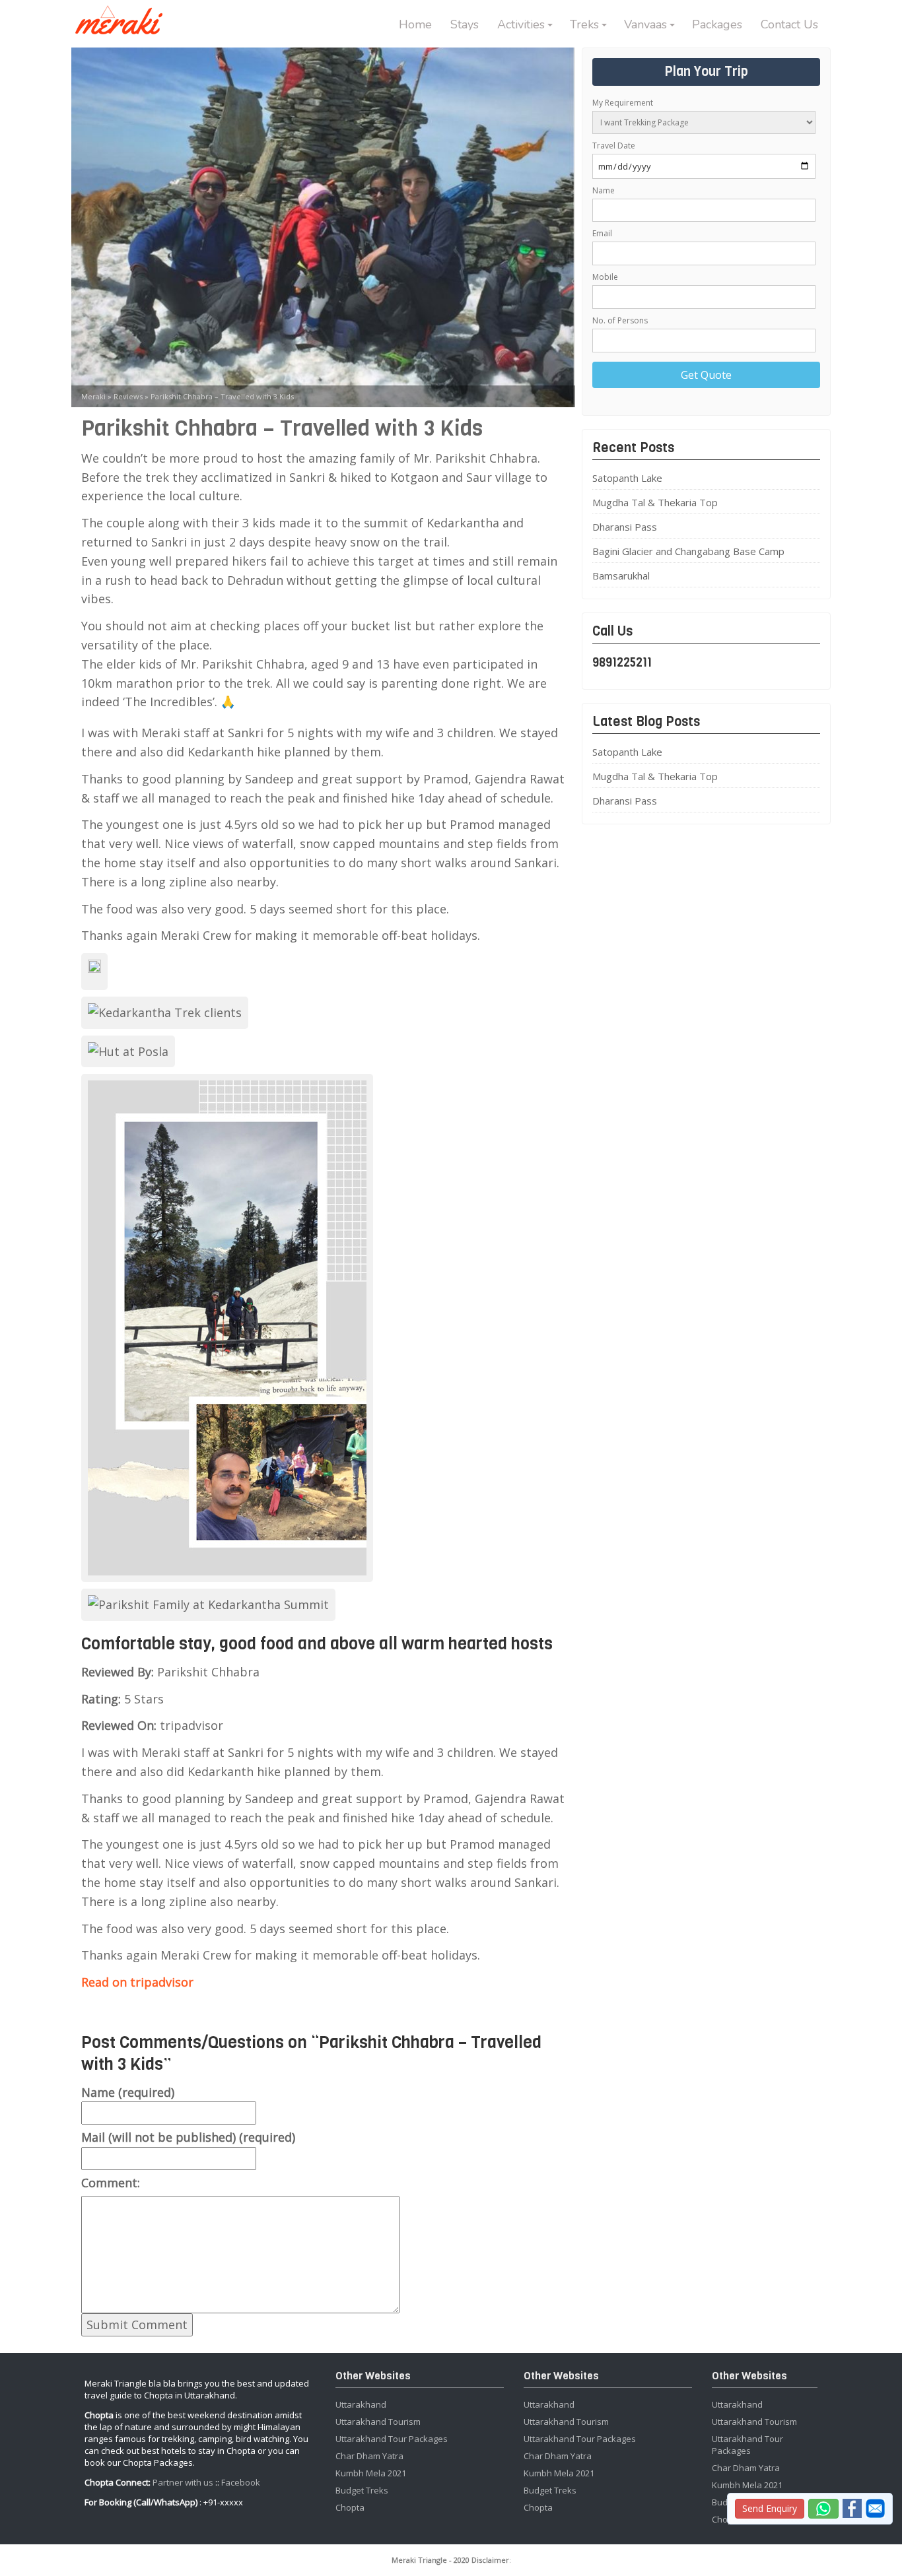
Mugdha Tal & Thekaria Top (655, 502)
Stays (465, 24)
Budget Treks (362, 2490)
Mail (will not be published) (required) (188, 2137)
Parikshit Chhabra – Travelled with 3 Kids (222, 396)
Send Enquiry (770, 2508)
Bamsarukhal (621, 576)
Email (602, 233)
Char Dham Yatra (369, 2456)
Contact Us (789, 24)
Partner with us (183, 2482)
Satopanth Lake (627, 478)
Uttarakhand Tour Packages (392, 2439)
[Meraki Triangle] (124, 18)
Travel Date (614, 146)
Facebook (241, 2482)
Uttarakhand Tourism (378, 2422)
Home (415, 24)
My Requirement (623, 103)
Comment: (111, 2183)
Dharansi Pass (625, 527)
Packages (717, 24)
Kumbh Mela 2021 (371, 2473)
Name (604, 190)
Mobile (605, 277)
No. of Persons (620, 320)
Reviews (128, 396)
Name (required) (128, 2092)
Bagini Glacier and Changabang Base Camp (688, 551)
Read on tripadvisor (137, 1982)
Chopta (350, 2507)
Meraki (93, 396)
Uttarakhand (361, 2404)
